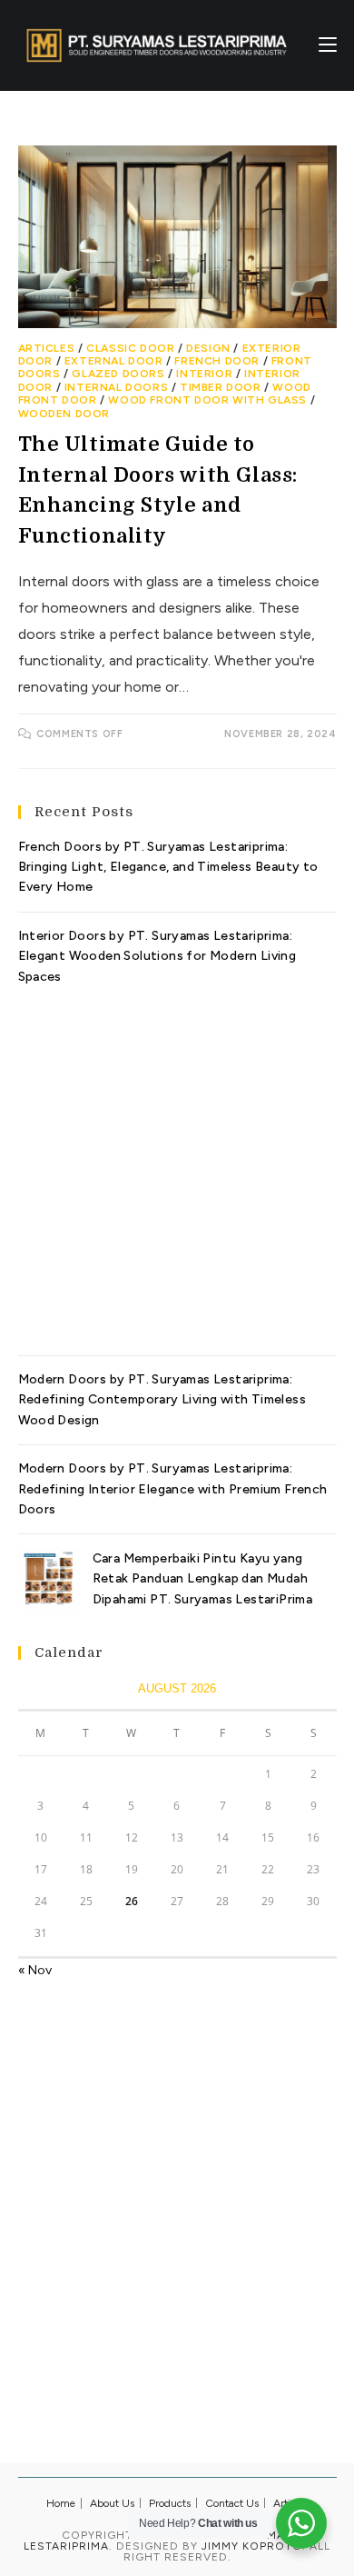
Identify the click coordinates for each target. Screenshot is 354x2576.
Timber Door (221, 387)
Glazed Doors (118, 374)
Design (208, 348)
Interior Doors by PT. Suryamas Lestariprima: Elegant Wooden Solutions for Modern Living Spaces (157, 956)
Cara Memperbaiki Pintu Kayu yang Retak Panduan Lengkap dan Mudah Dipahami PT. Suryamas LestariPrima (203, 1579)
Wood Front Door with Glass (207, 400)
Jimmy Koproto (252, 2546)
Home (61, 2503)
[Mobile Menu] (328, 45)
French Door (217, 361)
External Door (114, 361)
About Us (112, 2503)
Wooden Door (64, 414)
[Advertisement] (177, 1164)
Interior (204, 374)
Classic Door (130, 348)
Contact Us (232, 2503)
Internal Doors (116, 387)
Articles (47, 348)
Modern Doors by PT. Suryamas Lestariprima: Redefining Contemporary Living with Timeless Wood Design (162, 1400)
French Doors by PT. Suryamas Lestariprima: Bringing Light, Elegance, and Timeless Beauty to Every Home (168, 867)
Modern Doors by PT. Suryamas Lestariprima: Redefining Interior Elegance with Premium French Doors (173, 1489)
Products (170, 2503)
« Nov (35, 1970)
